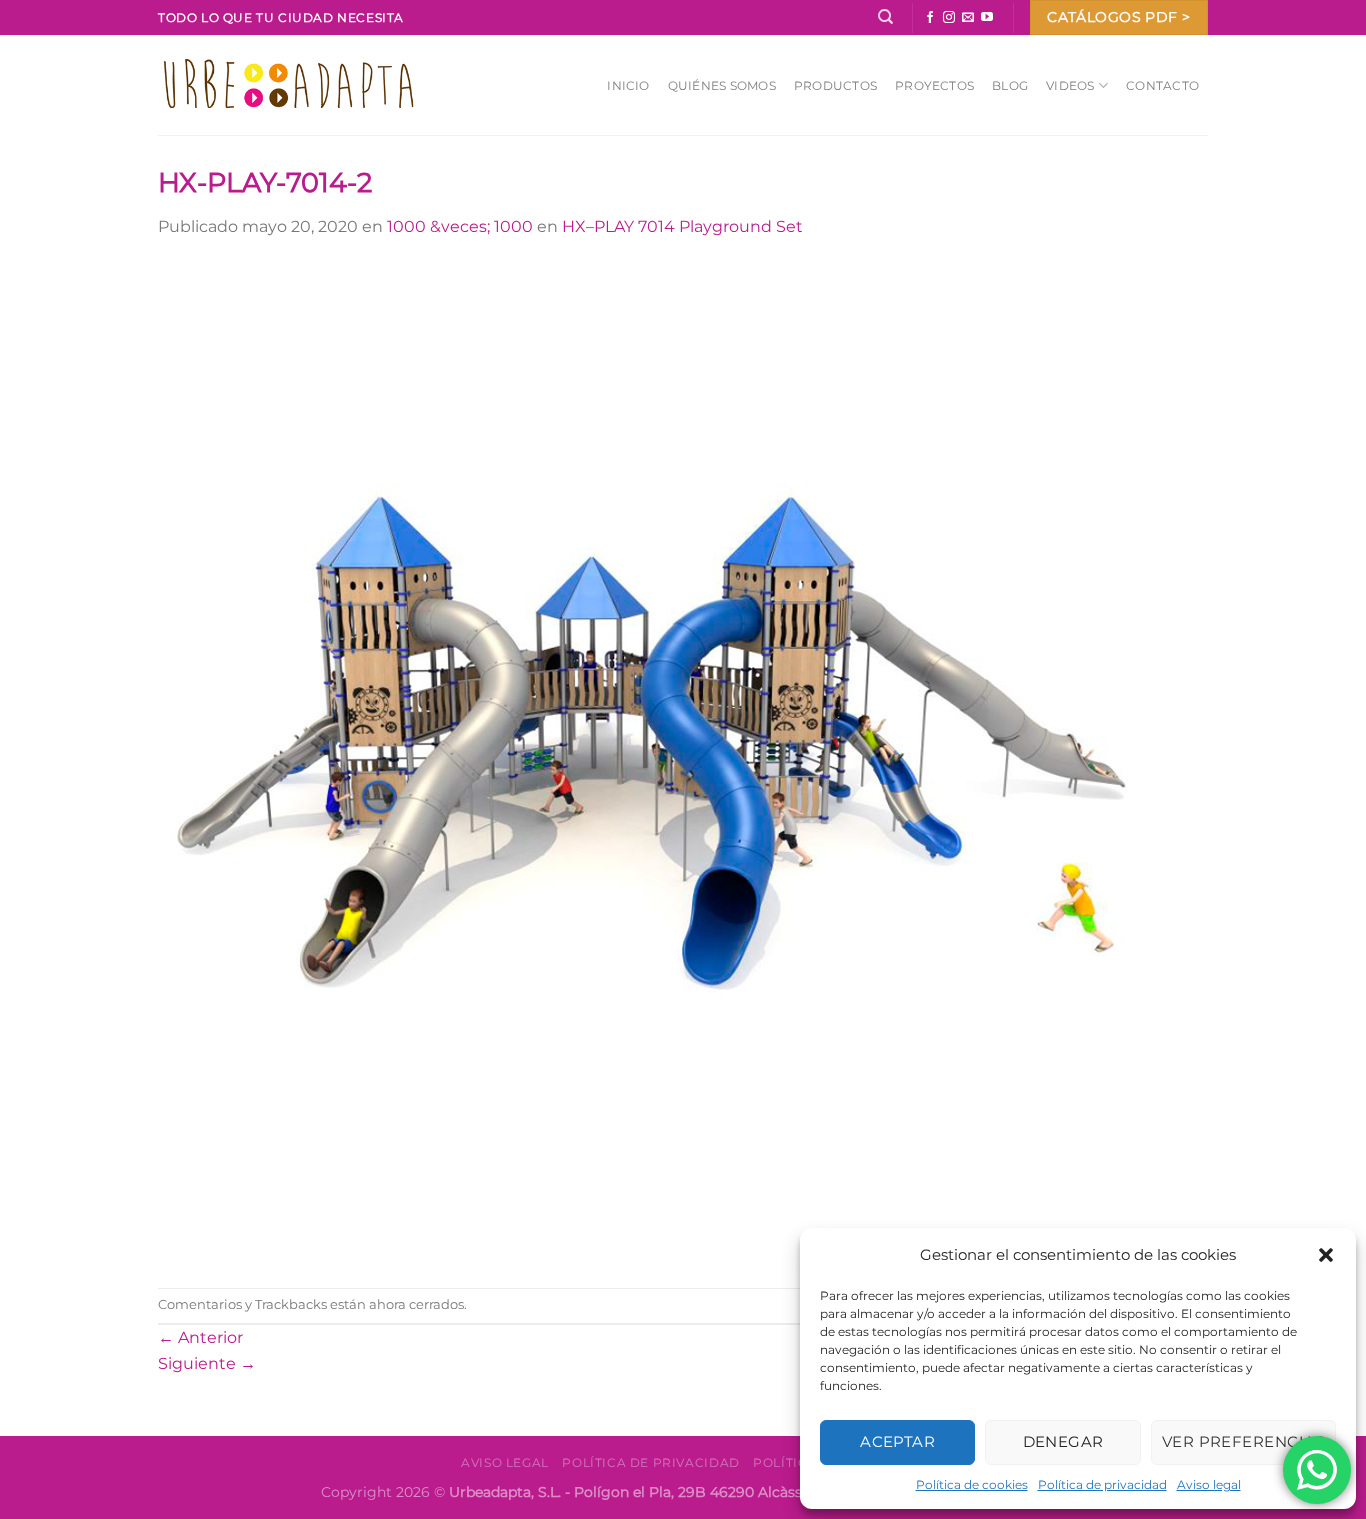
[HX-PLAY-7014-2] (658, 762)
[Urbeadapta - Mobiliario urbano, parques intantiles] (288, 84)
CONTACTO (1162, 85)
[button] (1326, 1255)
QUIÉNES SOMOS (722, 85)
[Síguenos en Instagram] (949, 18)
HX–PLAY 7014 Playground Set (682, 226)
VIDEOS (1070, 85)
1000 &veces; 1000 (460, 226)
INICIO (628, 85)
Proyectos (934, 85)
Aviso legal (1209, 1484)
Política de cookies (972, 1484)
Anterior (200, 1337)
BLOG (1010, 85)
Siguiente (207, 1363)
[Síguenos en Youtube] (987, 18)
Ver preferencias (1243, 1441)
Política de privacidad (1102, 1484)
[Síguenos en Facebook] (930, 18)
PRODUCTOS (835, 85)
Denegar (1063, 1441)
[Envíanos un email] (968, 18)
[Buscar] (885, 17)
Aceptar (897, 1441)
